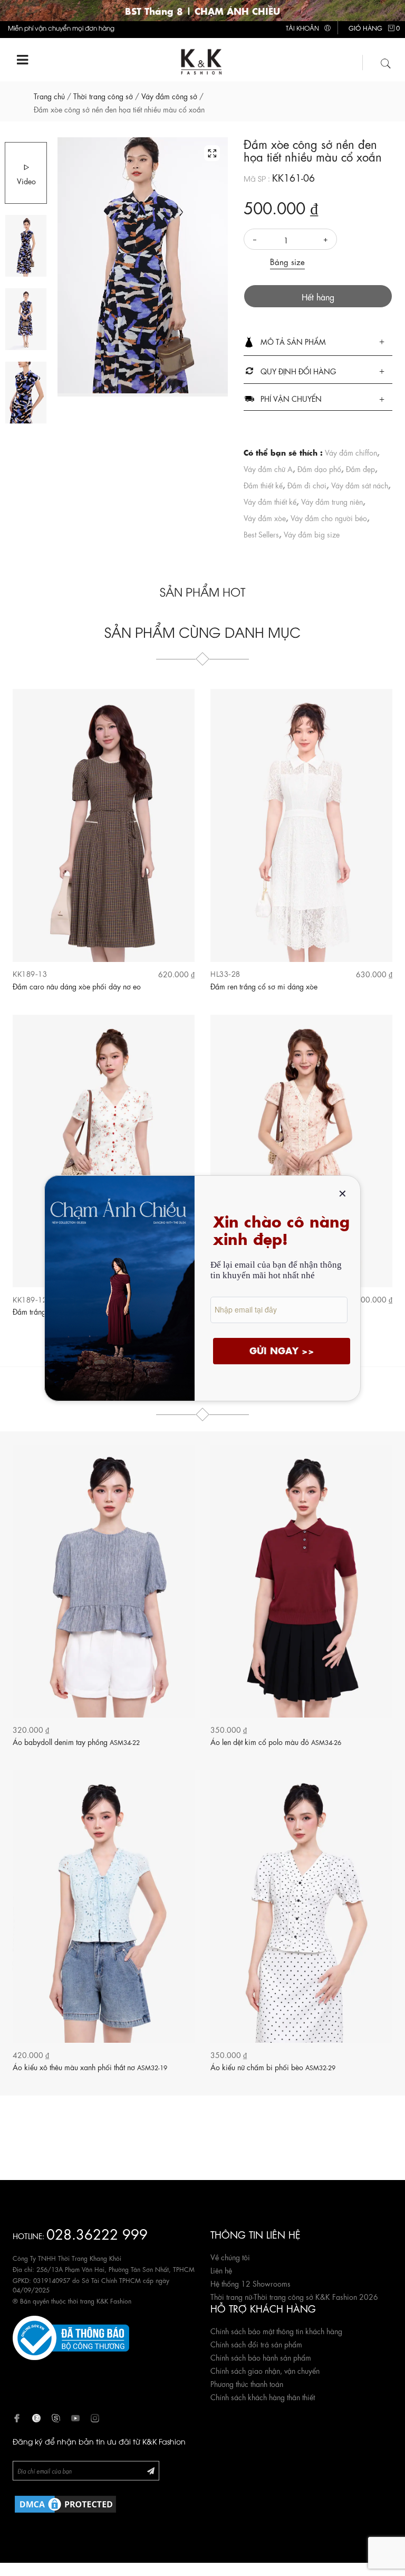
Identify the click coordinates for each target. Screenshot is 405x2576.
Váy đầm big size (312, 534)
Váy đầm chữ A (268, 468)
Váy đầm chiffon (351, 452)
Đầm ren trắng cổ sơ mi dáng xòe (264, 986)
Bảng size (287, 261)
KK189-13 (30, 973)
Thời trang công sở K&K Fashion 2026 (316, 2296)
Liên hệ (221, 2270)
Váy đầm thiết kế (270, 501)
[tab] (318, 342)
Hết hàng (318, 296)
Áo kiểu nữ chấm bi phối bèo (273, 2067)
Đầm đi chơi (307, 485)
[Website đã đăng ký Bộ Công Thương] (71, 2336)
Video (26, 181)
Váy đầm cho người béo (329, 517)
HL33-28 (225, 973)
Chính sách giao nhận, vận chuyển (265, 2370)
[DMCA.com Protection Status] (65, 2502)
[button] (318, 342)
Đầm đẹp (360, 468)
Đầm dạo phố (319, 468)
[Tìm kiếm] (386, 62)
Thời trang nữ (231, 2296)
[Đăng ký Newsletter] (151, 2470)
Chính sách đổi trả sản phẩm (256, 2344)
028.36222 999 (97, 2233)
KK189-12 (30, 1299)
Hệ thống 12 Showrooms (250, 2283)
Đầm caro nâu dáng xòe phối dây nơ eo (77, 986)
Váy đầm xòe (265, 517)
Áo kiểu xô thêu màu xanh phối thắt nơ (90, 2067)
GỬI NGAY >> (282, 1350)
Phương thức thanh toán (247, 2383)
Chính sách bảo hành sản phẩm (261, 2357)
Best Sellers (261, 534)
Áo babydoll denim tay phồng (76, 1741)
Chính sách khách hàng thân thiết (263, 2396)
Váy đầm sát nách (360, 485)
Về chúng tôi (230, 2257)
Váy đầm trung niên (332, 501)
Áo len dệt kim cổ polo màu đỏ (276, 1741)
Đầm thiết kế (263, 485)
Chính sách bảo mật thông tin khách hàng (276, 2330)
